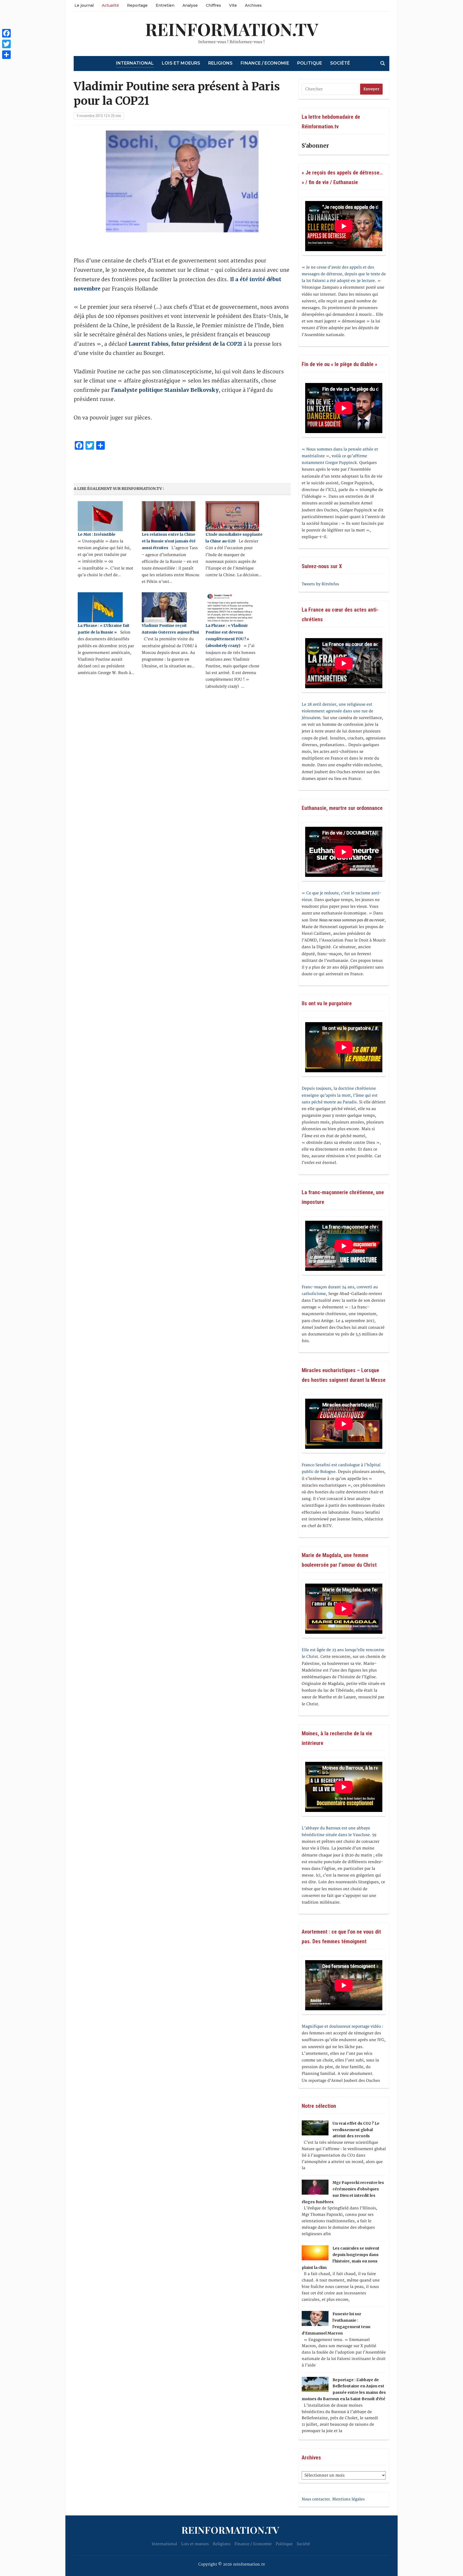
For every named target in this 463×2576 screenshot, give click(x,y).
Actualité (110, 5)
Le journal (84, 5)
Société (340, 63)
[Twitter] (6, 44)
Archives (253, 5)
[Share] (6, 55)
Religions (220, 63)
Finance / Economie (265, 63)
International (135, 63)
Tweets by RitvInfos (320, 584)
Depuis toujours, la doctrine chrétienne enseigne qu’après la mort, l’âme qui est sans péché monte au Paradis (340, 1095)
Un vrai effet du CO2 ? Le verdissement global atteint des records (356, 2130)
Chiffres (213, 5)
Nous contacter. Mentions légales (333, 2499)
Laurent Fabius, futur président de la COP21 (185, 344)
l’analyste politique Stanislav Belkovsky (165, 390)
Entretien (165, 5)
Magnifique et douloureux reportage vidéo (341, 2026)
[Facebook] (6, 33)
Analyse (190, 5)
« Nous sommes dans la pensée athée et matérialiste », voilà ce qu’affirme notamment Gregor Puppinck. (340, 456)
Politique (310, 63)
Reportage (137, 5)
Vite (233, 5)
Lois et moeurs (181, 63)
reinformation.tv (232, 29)
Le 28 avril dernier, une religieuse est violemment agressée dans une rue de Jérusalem (337, 711)
